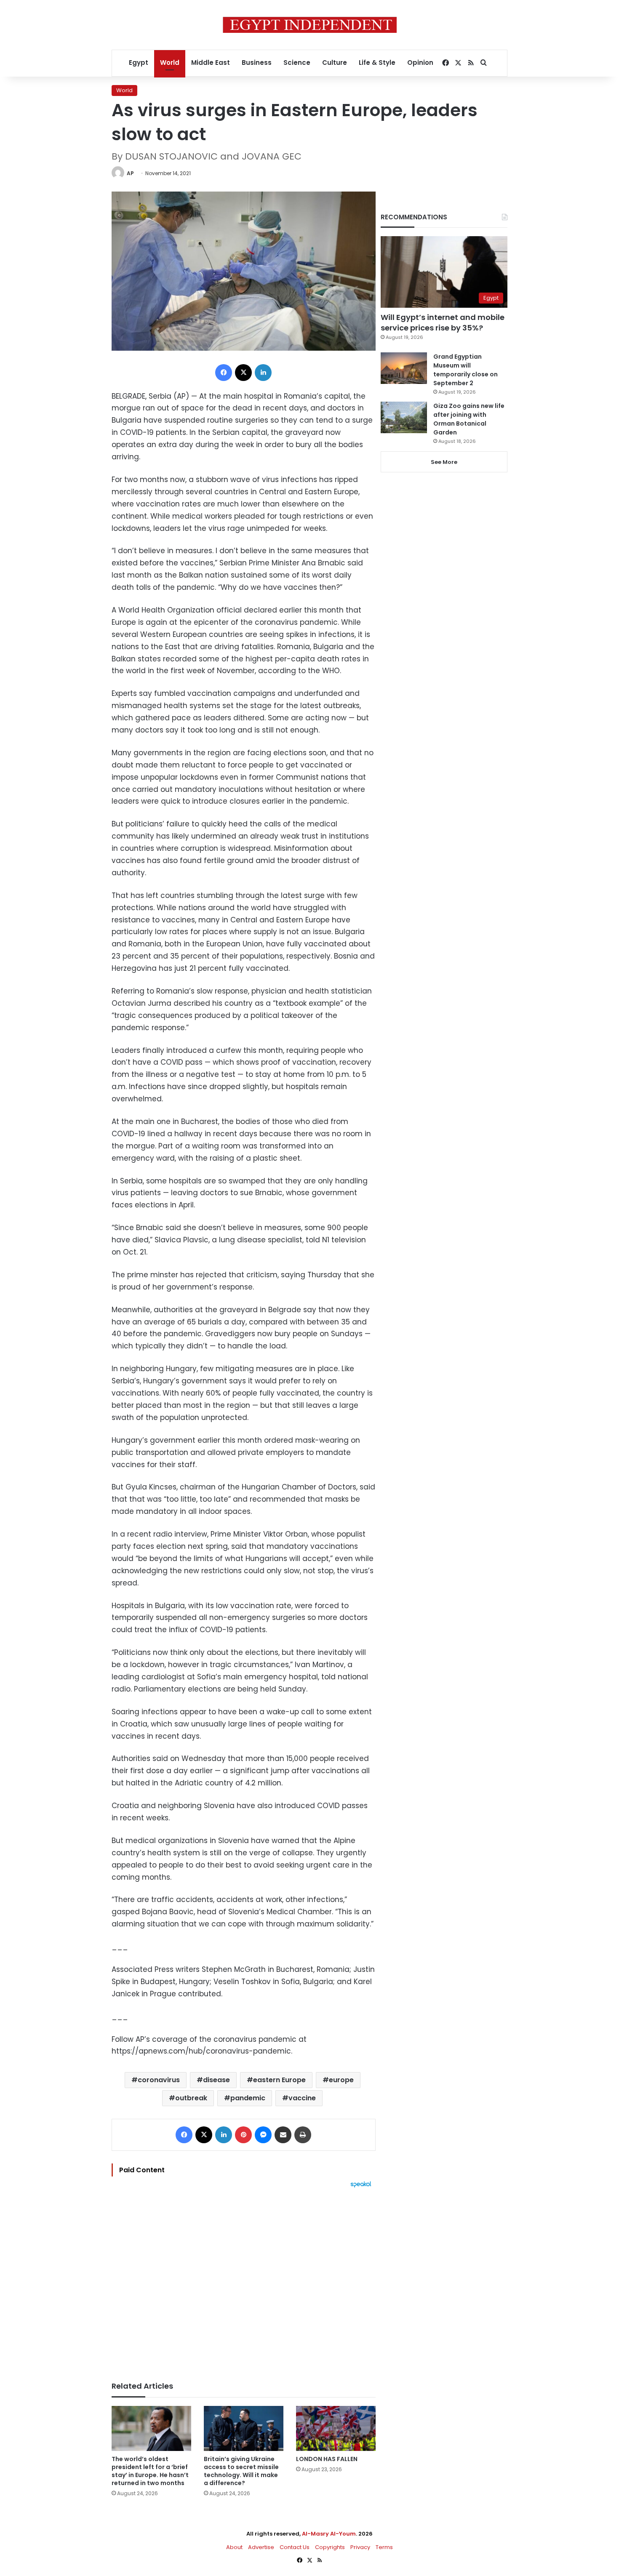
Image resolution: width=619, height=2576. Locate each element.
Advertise (261, 2547)
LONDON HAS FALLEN (327, 2459)
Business (257, 63)
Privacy (360, 2547)
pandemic (248, 2098)
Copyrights (330, 2547)
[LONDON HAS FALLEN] (336, 2428)
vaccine (302, 2098)
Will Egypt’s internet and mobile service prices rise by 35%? (443, 322)
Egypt (139, 63)
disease (216, 2080)
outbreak (191, 2098)
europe (341, 2080)
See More (444, 462)
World (170, 63)
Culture (335, 63)
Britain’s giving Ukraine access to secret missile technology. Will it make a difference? (241, 2471)
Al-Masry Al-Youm (329, 2534)
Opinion (420, 63)
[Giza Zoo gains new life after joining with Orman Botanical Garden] (404, 417)
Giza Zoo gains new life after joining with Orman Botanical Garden (469, 419)
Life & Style (377, 63)
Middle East (211, 63)
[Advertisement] (244, 2280)
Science (297, 63)
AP (130, 173)
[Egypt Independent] (310, 25)
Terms (384, 2547)
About (234, 2547)
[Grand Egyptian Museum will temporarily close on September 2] (404, 368)
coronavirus (159, 2080)
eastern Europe (279, 2080)
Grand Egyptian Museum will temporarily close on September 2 (466, 370)
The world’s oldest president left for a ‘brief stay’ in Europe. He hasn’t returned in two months (150, 2471)
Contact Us (295, 2547)
